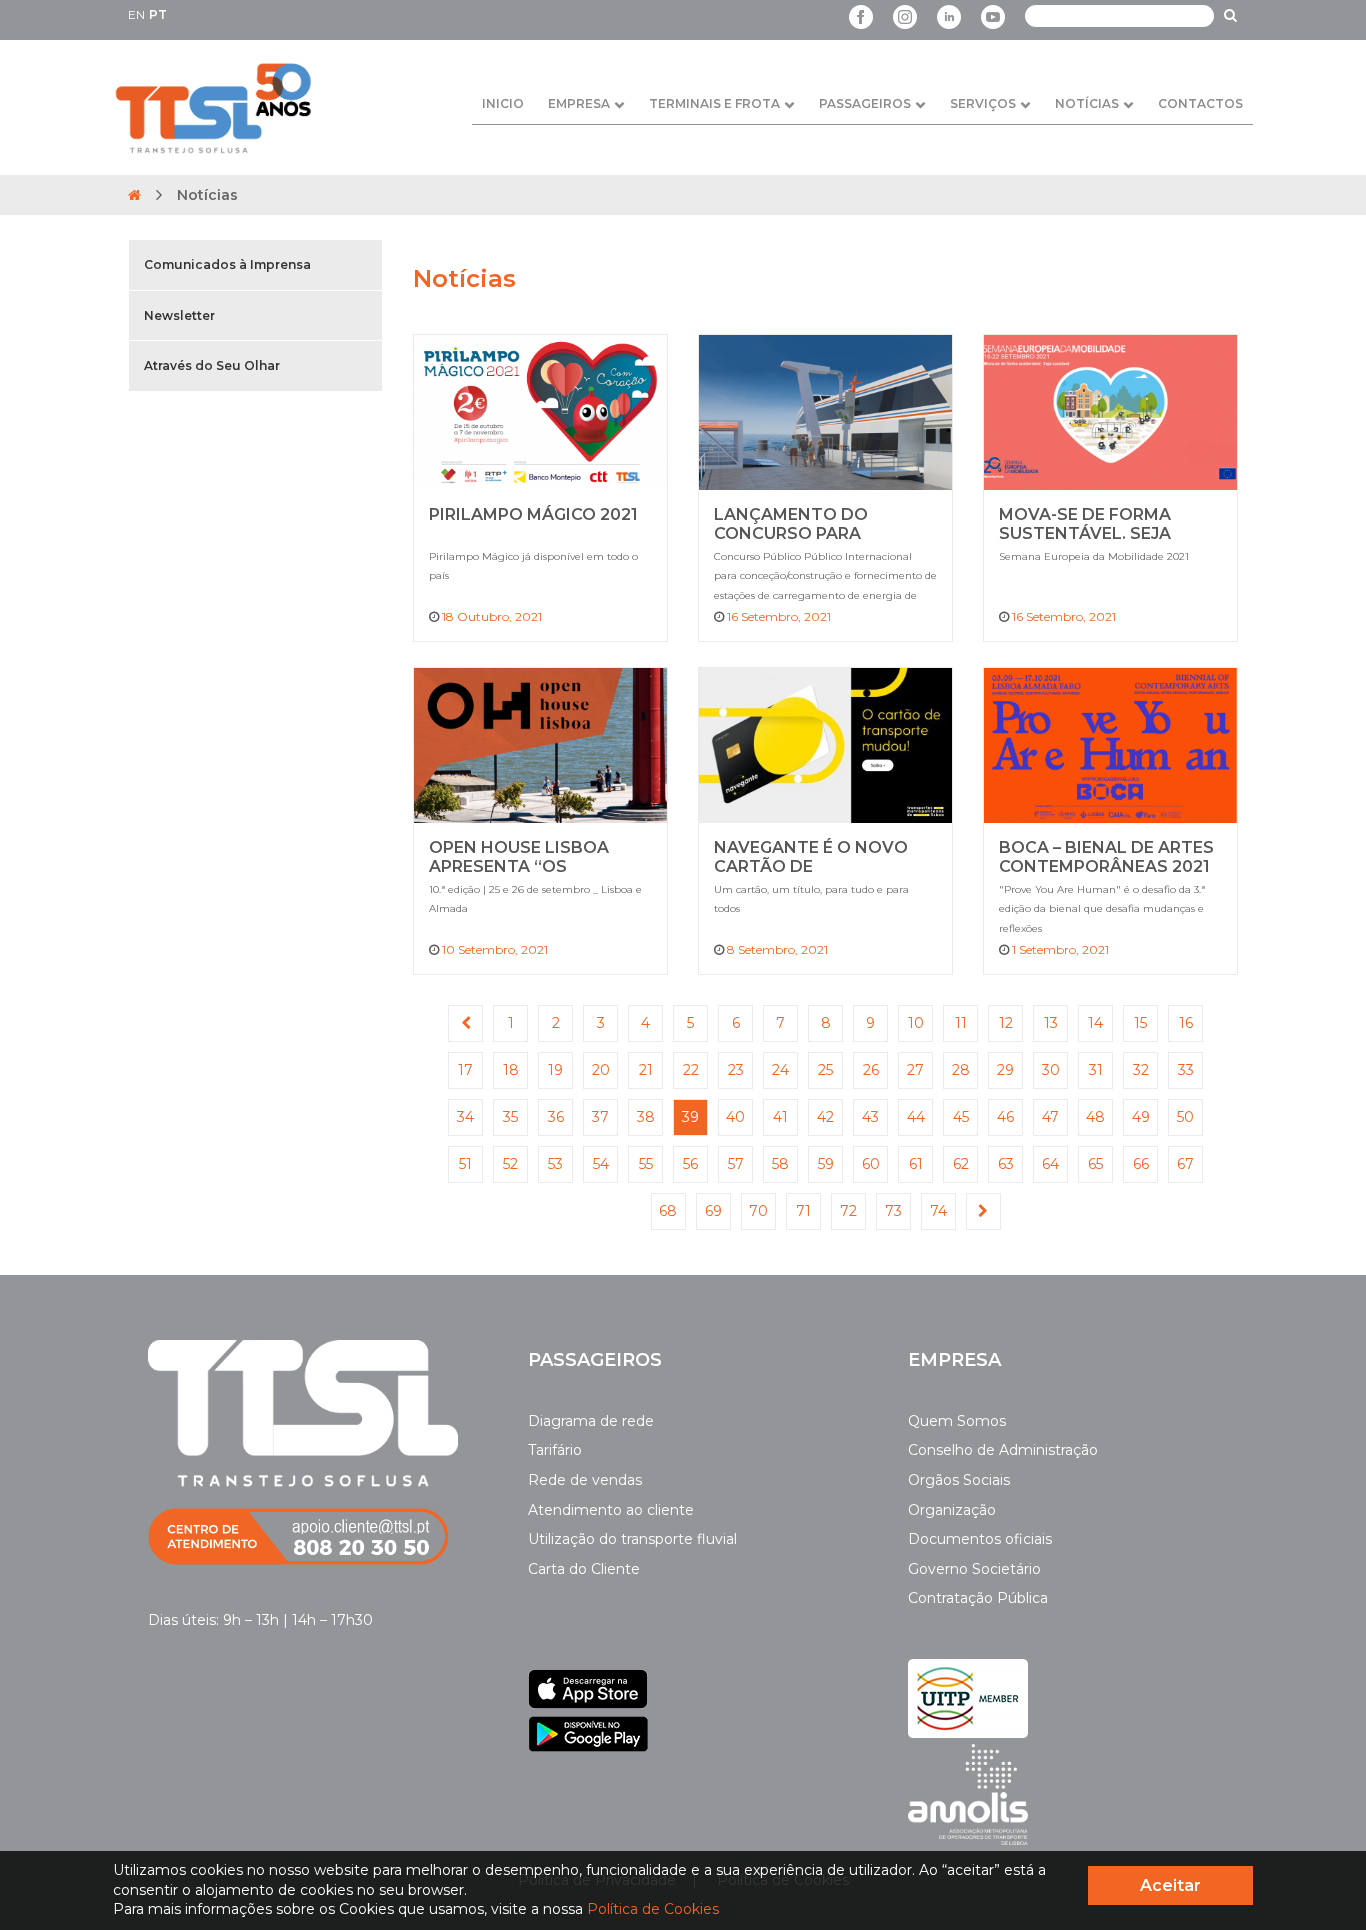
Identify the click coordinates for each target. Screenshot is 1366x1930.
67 (1185, 1164)
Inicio (503, 103)
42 (825, 1117)
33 (1186, 1070)
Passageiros (865, 103)
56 (690, 1164)
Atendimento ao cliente (611, 1510)
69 (713, 1211)
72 (848, 1211)
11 (961, 1023)
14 (1095, 1023)
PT (158, 14)
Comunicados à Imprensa (227, 264)
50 (1185, 1117)
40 (735, 1117)
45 (961, 1117)
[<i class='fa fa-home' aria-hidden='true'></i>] (134, 195)
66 (1141, 1164)
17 (465, 1070)
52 (510, 1164)
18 (511, 1070)
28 (961, 1070)
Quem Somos (957, 1421)
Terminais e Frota (714, 103)
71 (803, 1211)
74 (938, 1211)
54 (601, 1164)
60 (871, 1164)
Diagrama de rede (591, 1421)
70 (758, 1211)
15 (1140, 1023)
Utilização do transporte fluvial (632, 1539)
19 (555, 1070)
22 (691, 1070)
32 (1141, 1070)
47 (1050, 1117)
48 (1095, 1117)
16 (1186, 1023)
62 (961, 1164)
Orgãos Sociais (959, 1480)
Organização (952, 1510)
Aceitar (1170, 1885)
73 (893, 1211)
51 (465, 1164)
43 (870, 1117)
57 (736, 1164)
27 (915, 1070)
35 (510, 1117)
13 (1051, 1023)
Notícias (1087, 103)
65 (1095, 1164)
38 (646, 1117)
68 (668, 1211)
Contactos (1200, 103)
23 (736, 1070)
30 (1051, 1070)
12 (1006, 1023)
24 (780, 1070)
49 (1141, 1117)
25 (825, 1070)
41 (780, 1117)
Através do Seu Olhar (212, 365)
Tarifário (555, 1450)
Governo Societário (974, 1569)
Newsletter (179, 315)
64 (1050, 1164)
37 (600, 1117)
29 (1005, 1070)
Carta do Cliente (584, 1569)
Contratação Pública (978, 1598)
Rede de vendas (585, 1480)
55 (646, 1164)
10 (916, 1023)
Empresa (579, 103)
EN (136, 14)
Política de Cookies (653, 1909)
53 (555, 1164)
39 (690, 1117)
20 (601, 1070)
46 (1005, 1117)
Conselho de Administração (1003, 1450)
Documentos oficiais (980, 1539)
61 (916, 1164)
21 (646, 1070)
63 (1006, 1164)
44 (916, 1117)
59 (826, 1164)
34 (465, 1117)
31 (1096, 1070)
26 (871, 1070)
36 (556, 1117)
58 (780, 1164)
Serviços (983, 103)
